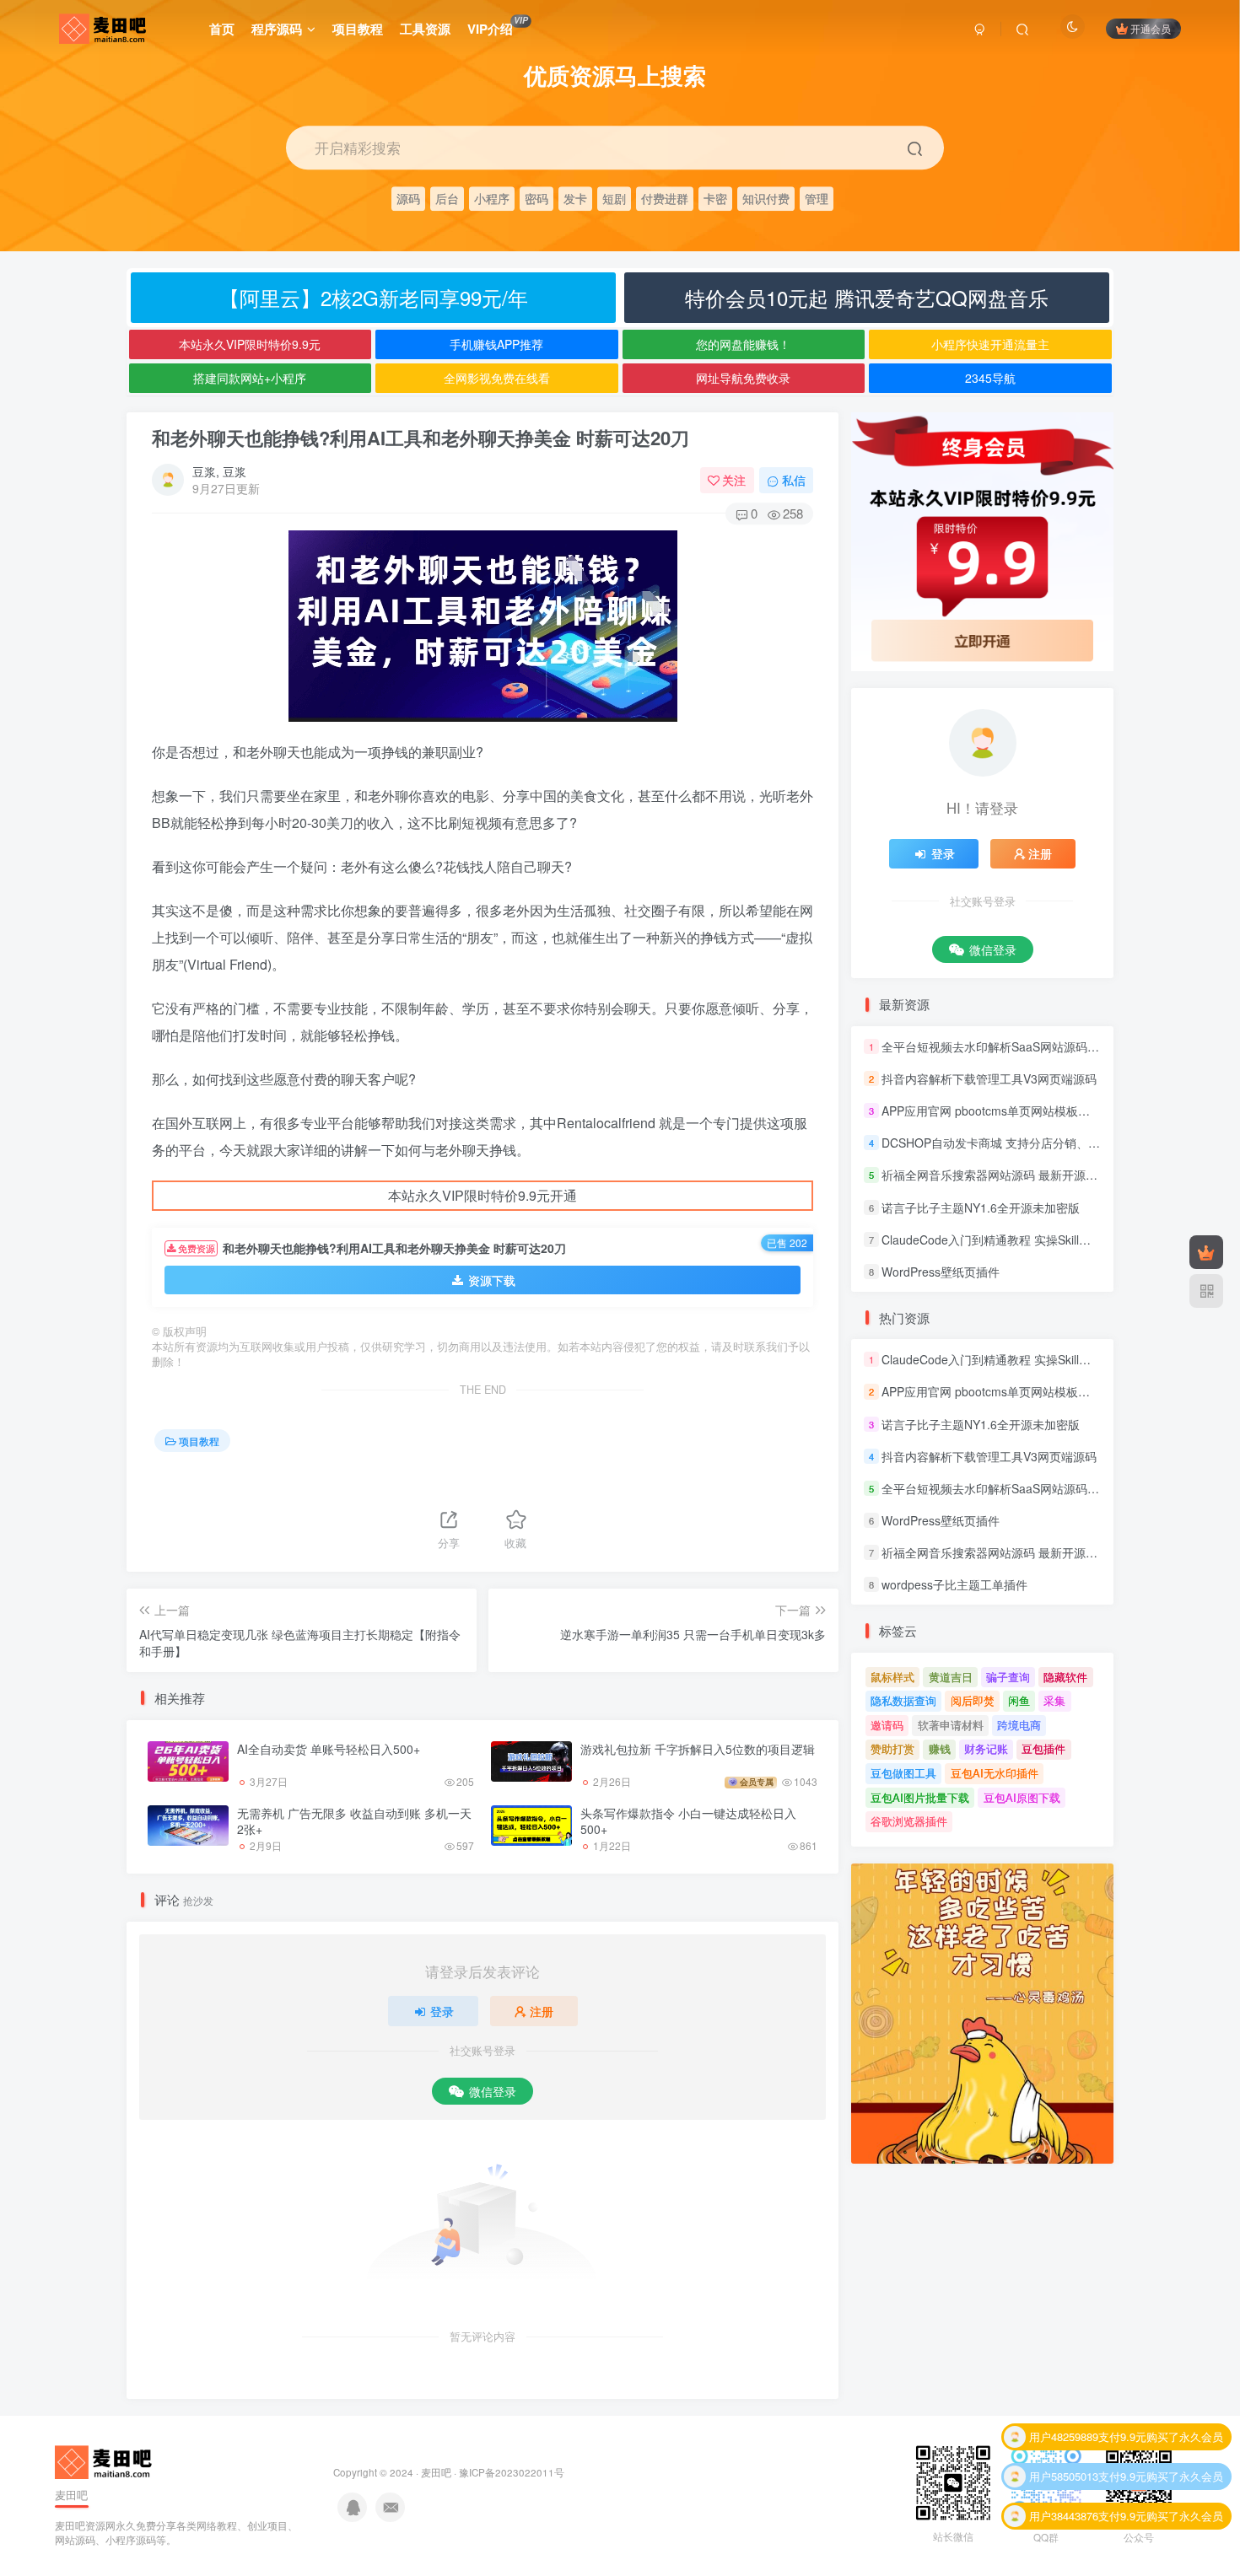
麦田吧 (436, 2472)
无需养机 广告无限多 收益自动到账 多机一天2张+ (354, 1821)
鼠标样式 (892, 1677)
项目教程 (358, 29)
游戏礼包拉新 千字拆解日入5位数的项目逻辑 (698, 1749)
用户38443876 (1064, 2482)
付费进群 (665, 198)
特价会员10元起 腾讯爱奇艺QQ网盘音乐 (867, 297)
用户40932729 (1064, 2522)
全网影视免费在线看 (497, 378)
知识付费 (766, 198)
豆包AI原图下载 (1022, 1797)
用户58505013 (1064, 2442)
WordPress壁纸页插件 (941, 1272)
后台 (447, 198)
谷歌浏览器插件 (909, 1821)
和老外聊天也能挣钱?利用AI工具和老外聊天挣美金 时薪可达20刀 (421, 438)
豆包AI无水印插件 (995, 1773)
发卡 (575, 198)
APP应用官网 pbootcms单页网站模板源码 (992, 1111)
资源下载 (492, 1280)
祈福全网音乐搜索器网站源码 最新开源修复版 (1001, 1175)
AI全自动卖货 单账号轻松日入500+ (329, 1749)
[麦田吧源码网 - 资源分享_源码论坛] (105, 2461)
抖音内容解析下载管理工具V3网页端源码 (989, 1078)
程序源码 (277, 29)
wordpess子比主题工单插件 (954, 1584)
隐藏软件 (1065, 1677)
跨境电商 (1019, 1725)
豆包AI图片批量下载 (920, 1797)
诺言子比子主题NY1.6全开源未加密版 (981, 1207)
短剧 (614, 198)
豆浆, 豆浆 (219, 471)
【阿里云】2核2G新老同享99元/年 (374, 297)
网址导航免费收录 (743, 378)
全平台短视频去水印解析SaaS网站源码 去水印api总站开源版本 (1047, 1046)
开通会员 (1151, 28)
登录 (442, 2011)
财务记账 (986, 1748)
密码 (536, 198)
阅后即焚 (973, 1700)
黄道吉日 (951, 1677)
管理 (817, 198)
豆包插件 (1043, 1748)
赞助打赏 (892, 1748)
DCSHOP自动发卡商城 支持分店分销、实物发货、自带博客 (1038, 1143)
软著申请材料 (951, 1725)
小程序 (492, 198)
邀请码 (887, 1725)
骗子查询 (1008, 1677)
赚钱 (940, 1748)
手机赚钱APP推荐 (496, 344)
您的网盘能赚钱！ (743, 344)
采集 (1054, 1700)
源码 (408, 198)
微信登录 (493, 2091)
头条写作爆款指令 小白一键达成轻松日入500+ (688, 1821)
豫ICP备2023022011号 (512, 2472)
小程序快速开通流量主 (990, 344)
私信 (794, 480)
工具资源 (425, 29)
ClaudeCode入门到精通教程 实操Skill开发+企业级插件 (1025, 1240)
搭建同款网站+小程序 (250, 378)
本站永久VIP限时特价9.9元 (250, 344)
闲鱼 (1019, 1700)
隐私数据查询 (903, 1700)
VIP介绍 (497, 26)
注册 (542, 2011)
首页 (222, 29)
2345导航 (990, 378)
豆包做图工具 (903, 1773)
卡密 (715, 198)
